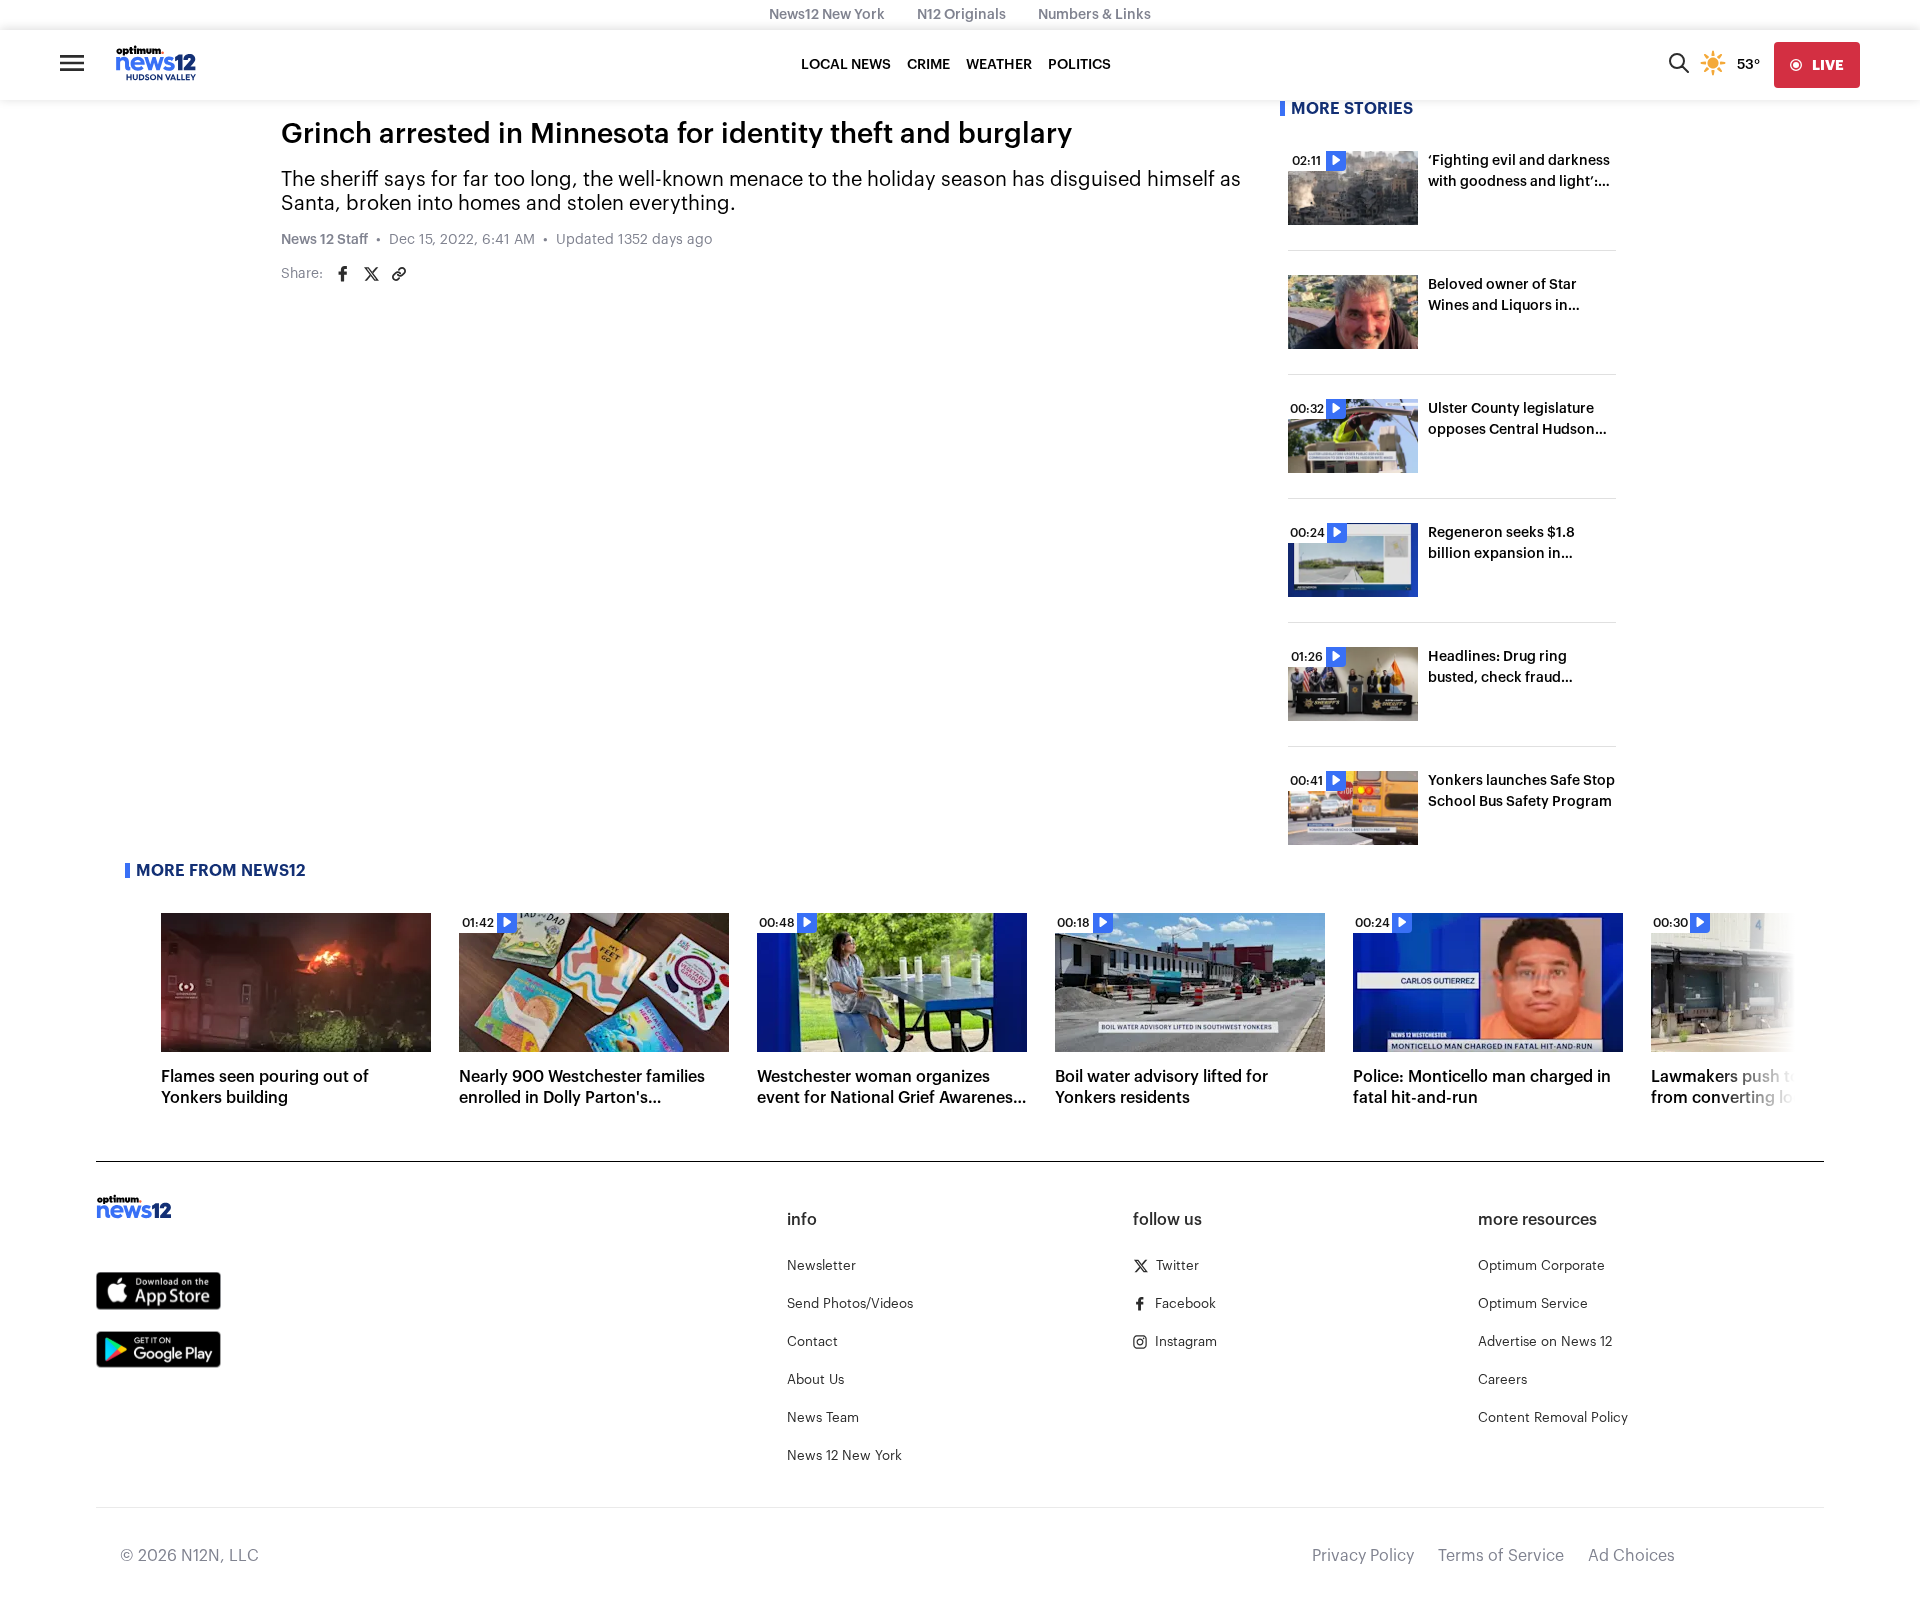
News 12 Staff (324, 240)
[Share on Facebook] (343, 274)
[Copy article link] (399, 274)
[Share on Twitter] (371, 274)
